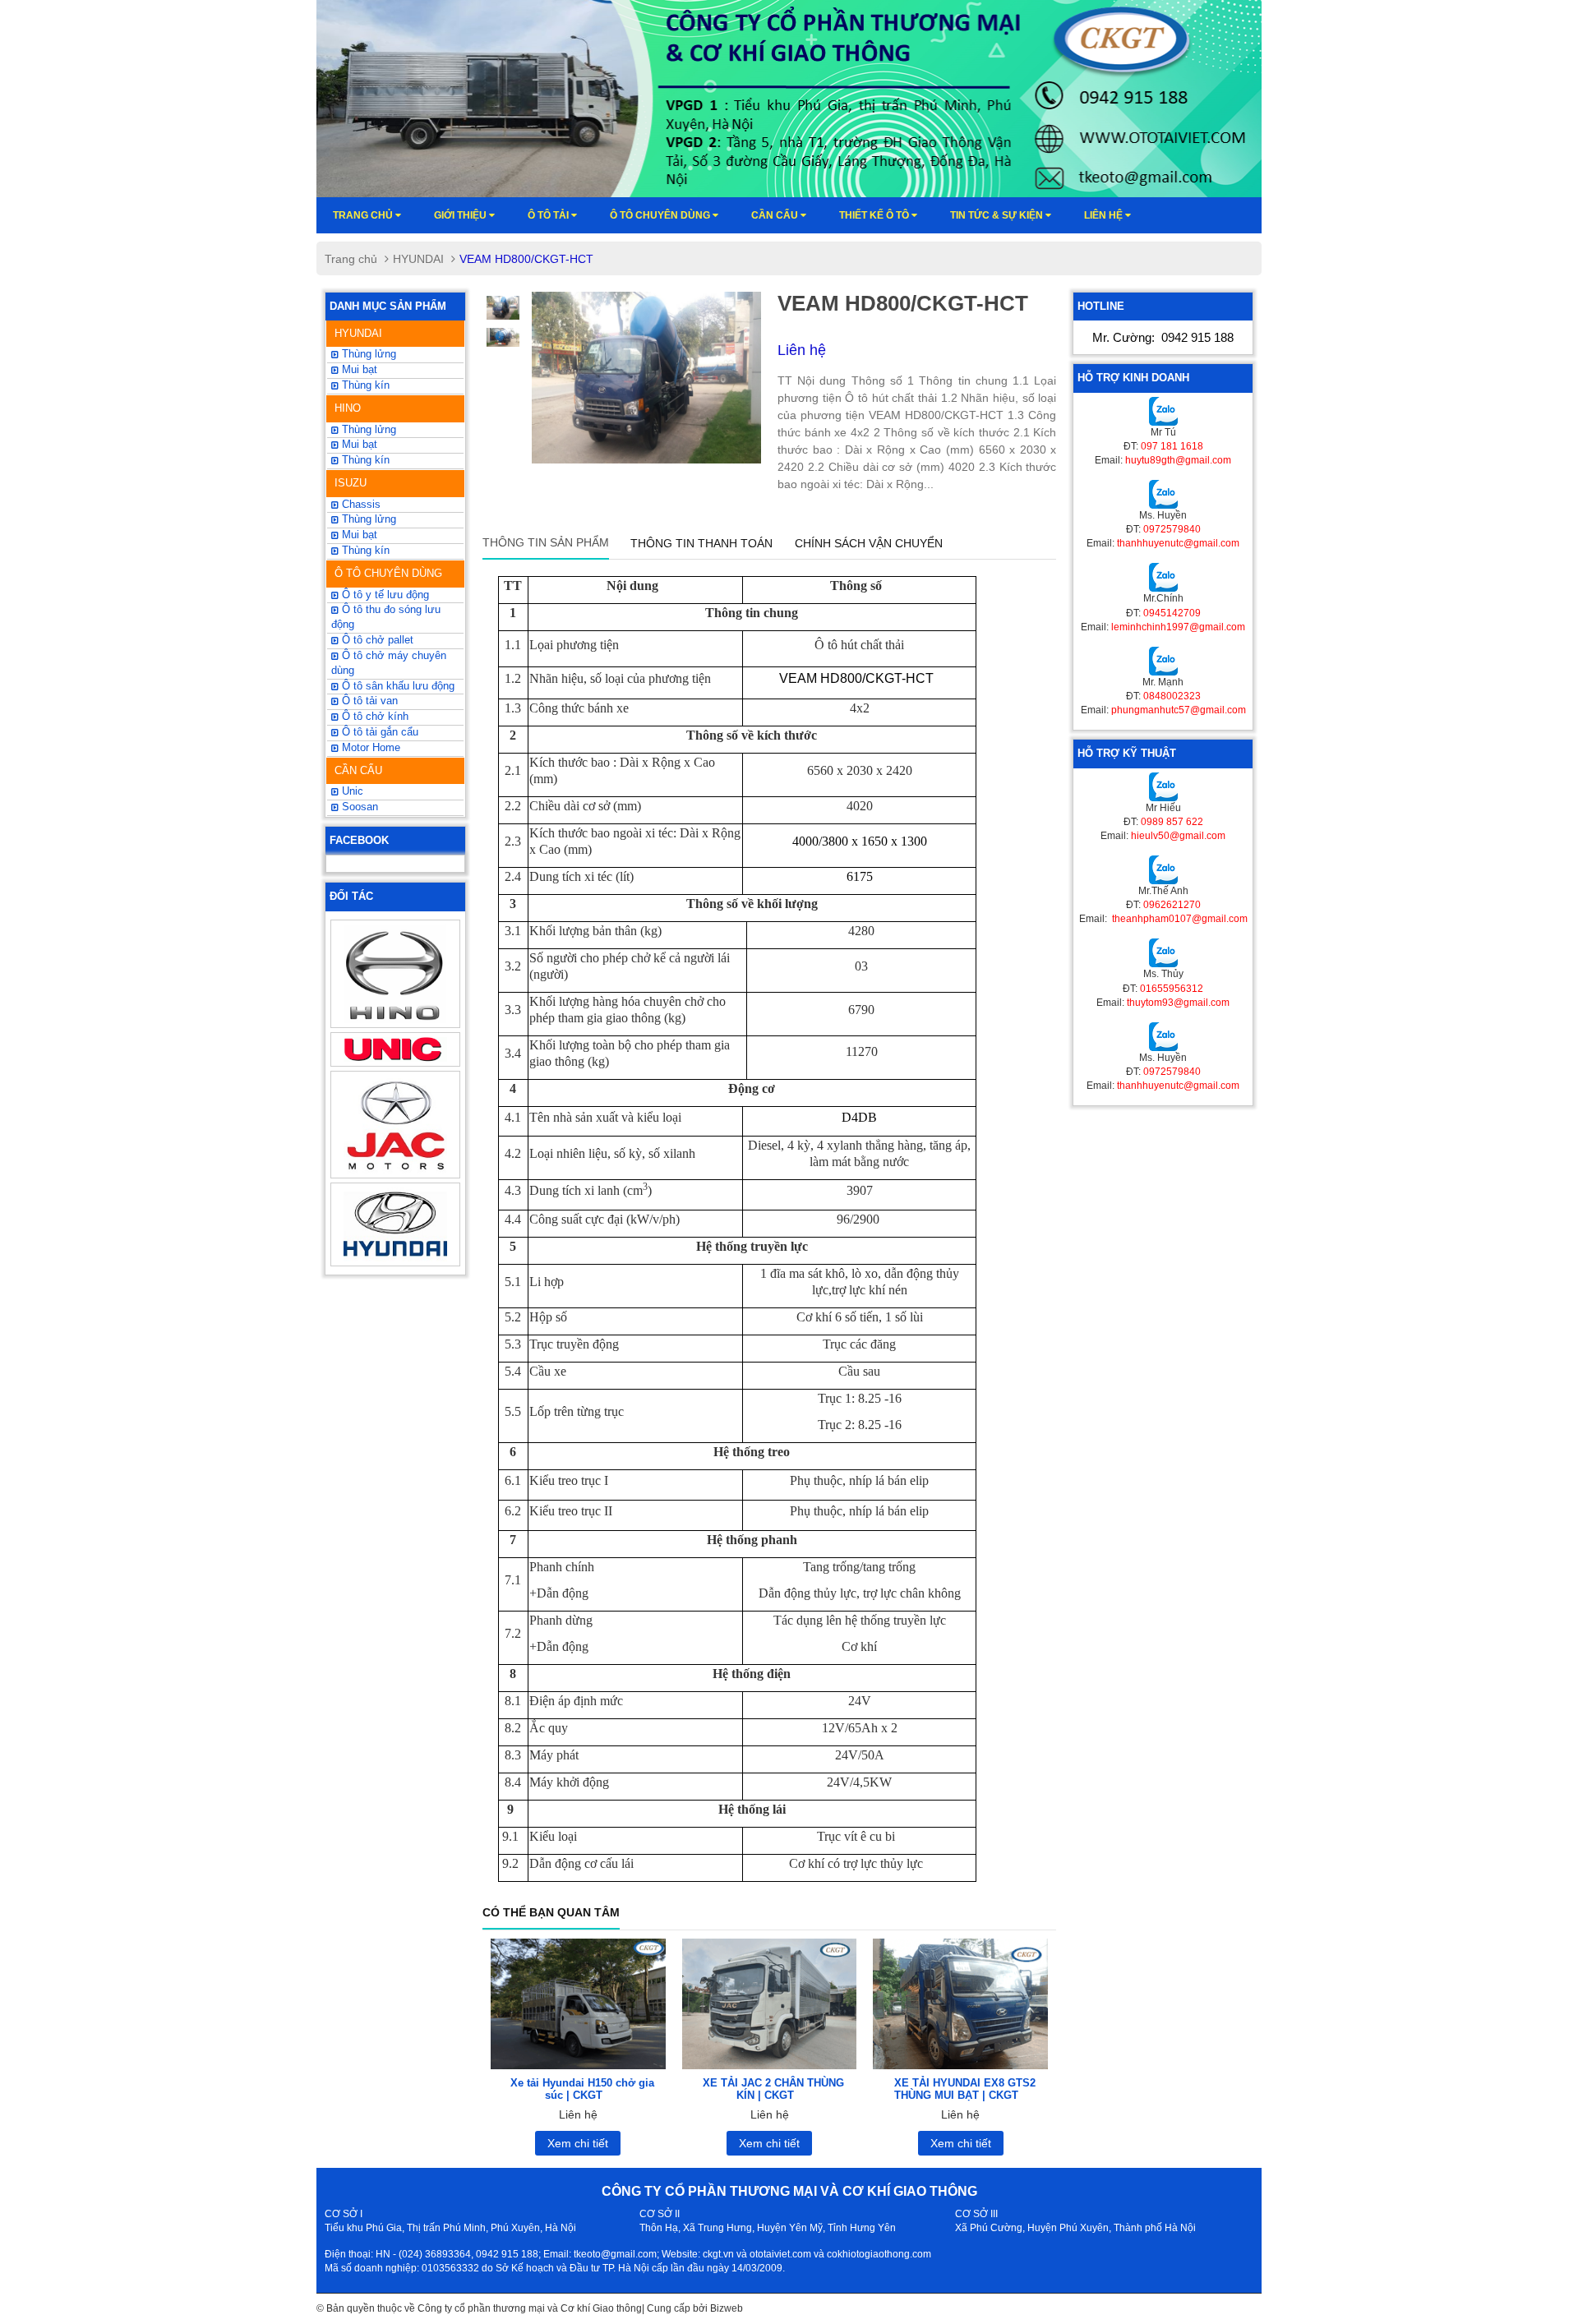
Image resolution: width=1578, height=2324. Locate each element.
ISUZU (351, 483)
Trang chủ (364, 215)
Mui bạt (358, 370)
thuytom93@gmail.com (1178, 1003)
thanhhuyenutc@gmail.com (1178, 543)
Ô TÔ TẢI (549, 215)
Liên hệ (1105, 215)
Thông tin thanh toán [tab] (701, 543)
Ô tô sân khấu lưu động (397, 686)
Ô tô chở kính (374, 717)
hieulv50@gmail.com (1178, 836)
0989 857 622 (1172, 822)
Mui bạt (358, 535)
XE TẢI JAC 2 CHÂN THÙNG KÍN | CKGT (773, 2089)
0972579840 (1172, 529)
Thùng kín (364, 385)
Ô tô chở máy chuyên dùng (389, 663)
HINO (348, 408)
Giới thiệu (461, 215)
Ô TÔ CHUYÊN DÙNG (388, 573)
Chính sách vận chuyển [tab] (869, 543)
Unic (351, 791)
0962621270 (1172, 905)
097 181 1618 (1172, 446)
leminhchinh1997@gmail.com (1178, 627)
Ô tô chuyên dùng (661, 215)
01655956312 (1172, 989)
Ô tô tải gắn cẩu (378, 732)
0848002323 (1172, 696)
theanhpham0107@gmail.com (1179, 919)
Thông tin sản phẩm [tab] (546, 542)
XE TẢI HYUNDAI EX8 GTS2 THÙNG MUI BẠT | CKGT (965, 2089)
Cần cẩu (776, 215)
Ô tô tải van (368, 701)
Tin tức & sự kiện (998, 215)
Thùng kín (364, 551)
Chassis (360, 505)
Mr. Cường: (1163, 337)
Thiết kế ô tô (875, 215)
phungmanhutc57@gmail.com (1179, 710)
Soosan (358, 807)
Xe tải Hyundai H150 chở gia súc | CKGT (582, 2089)
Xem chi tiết (578, 2143)
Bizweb (727, 2308)
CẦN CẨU (358, 770)
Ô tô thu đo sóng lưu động (386, 617)
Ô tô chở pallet (376, 640)
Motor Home (369, 748)
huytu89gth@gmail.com (1178, 460)
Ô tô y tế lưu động (384, 595)
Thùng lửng (367, 519)
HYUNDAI (418, 259)
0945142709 (1172, 613)
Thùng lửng (367, 354)
